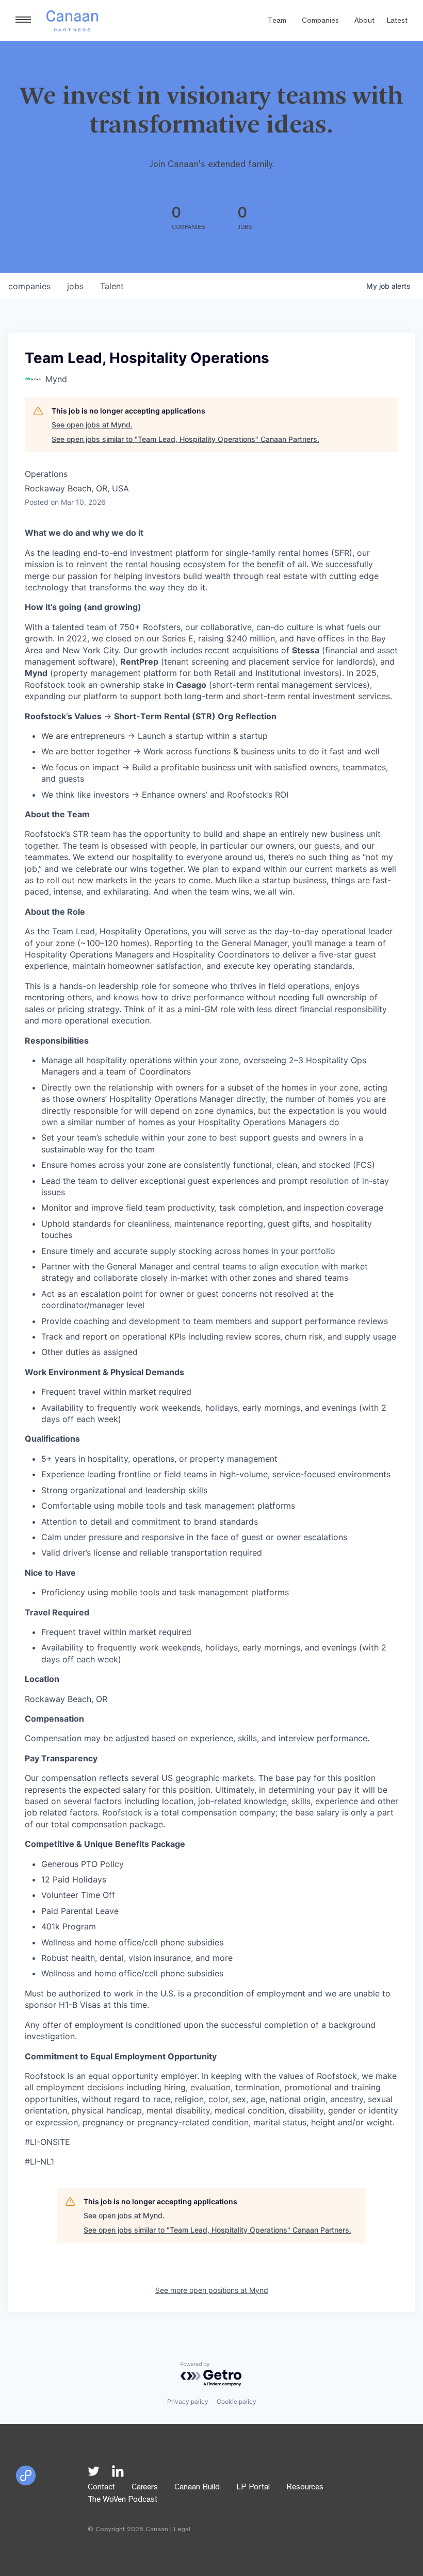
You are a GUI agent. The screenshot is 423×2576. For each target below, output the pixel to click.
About (364, 21)
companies (29, 286)
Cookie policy (237, 2401)
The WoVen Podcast (123, 2500)
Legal (182, 2530)
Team (277, 21)
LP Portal (253, 2488)
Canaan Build (197, 2488)
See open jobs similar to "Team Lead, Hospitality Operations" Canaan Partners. (185, 439)
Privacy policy (188, 2401)
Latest (397, 21)
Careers (145, 2488)
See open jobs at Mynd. (92, 425)
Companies (320, 21)
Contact (101, 2488)
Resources (305, 2488)
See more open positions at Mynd (212, 2290)
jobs (75, 286)
